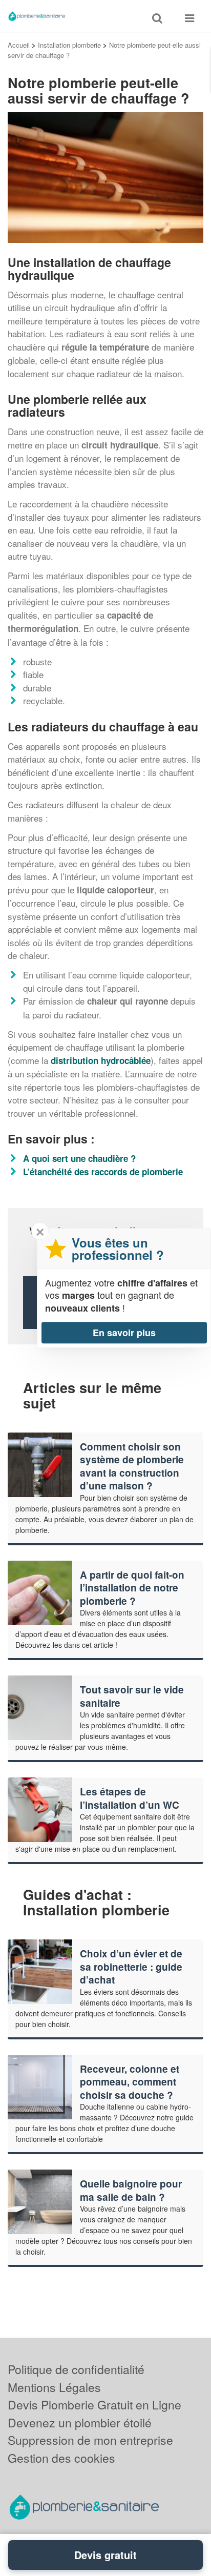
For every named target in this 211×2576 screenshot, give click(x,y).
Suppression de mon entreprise (90, 2440)
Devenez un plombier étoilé (80, 2422)
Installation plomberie (69, 45)
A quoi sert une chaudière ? (79, 1158)
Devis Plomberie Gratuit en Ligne (94, 2405)
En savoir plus (124, 1333)
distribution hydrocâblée (101, 1060)
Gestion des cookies (61, 2458)
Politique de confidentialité (76, 2369)
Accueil (19, 45)
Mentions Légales (54, 2387)
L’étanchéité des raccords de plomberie (103, 1172)
